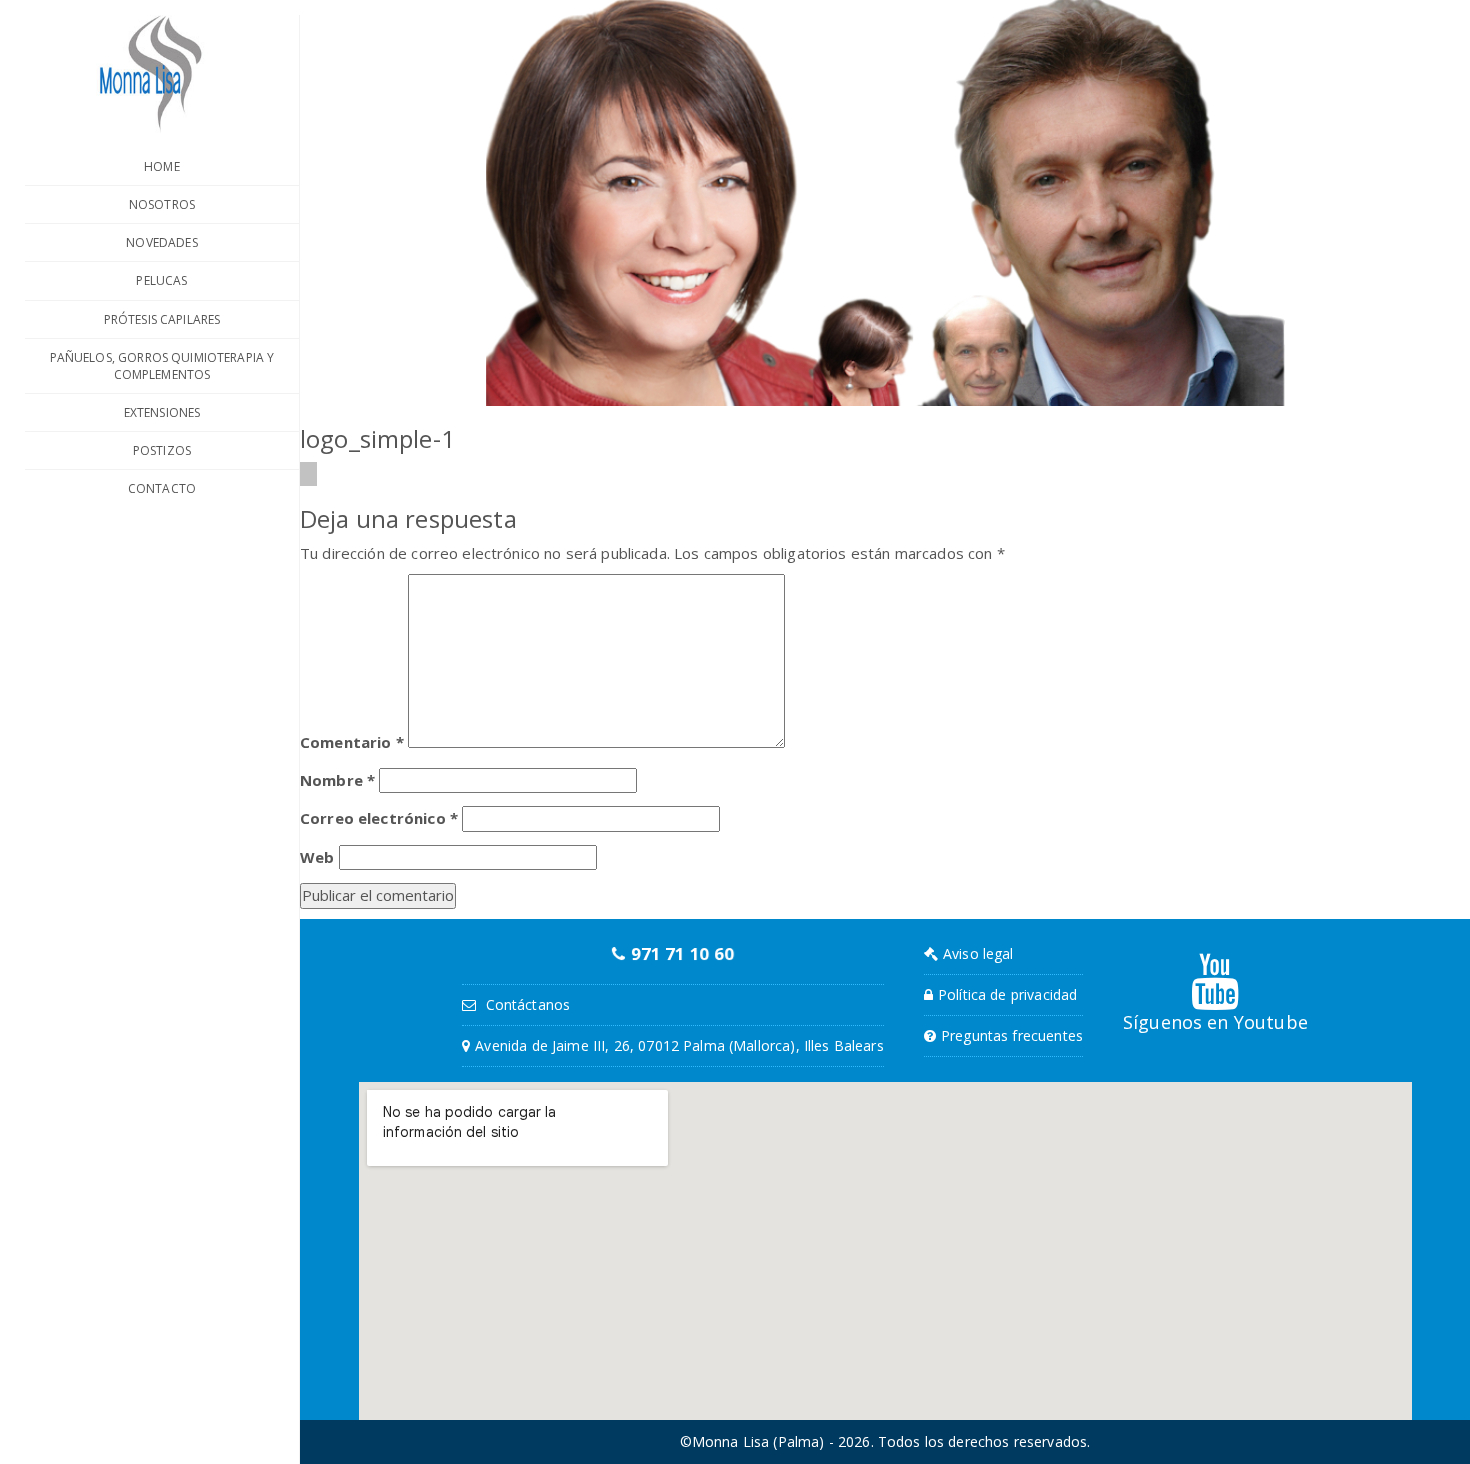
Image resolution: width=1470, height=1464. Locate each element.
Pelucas (161, 280)
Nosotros (162, 204)
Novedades (161, 242)
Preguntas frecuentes (1012, 1035)
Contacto (162, 488)
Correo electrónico (379, 818)
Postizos (162, 450)
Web (317, 857)
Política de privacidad (1007, 994)
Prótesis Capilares (162, 319)
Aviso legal (978, 953)
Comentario (352, 742)
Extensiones (162, 412)
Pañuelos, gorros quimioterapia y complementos (162, 366)
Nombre (337, 780)
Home (162, 166)
